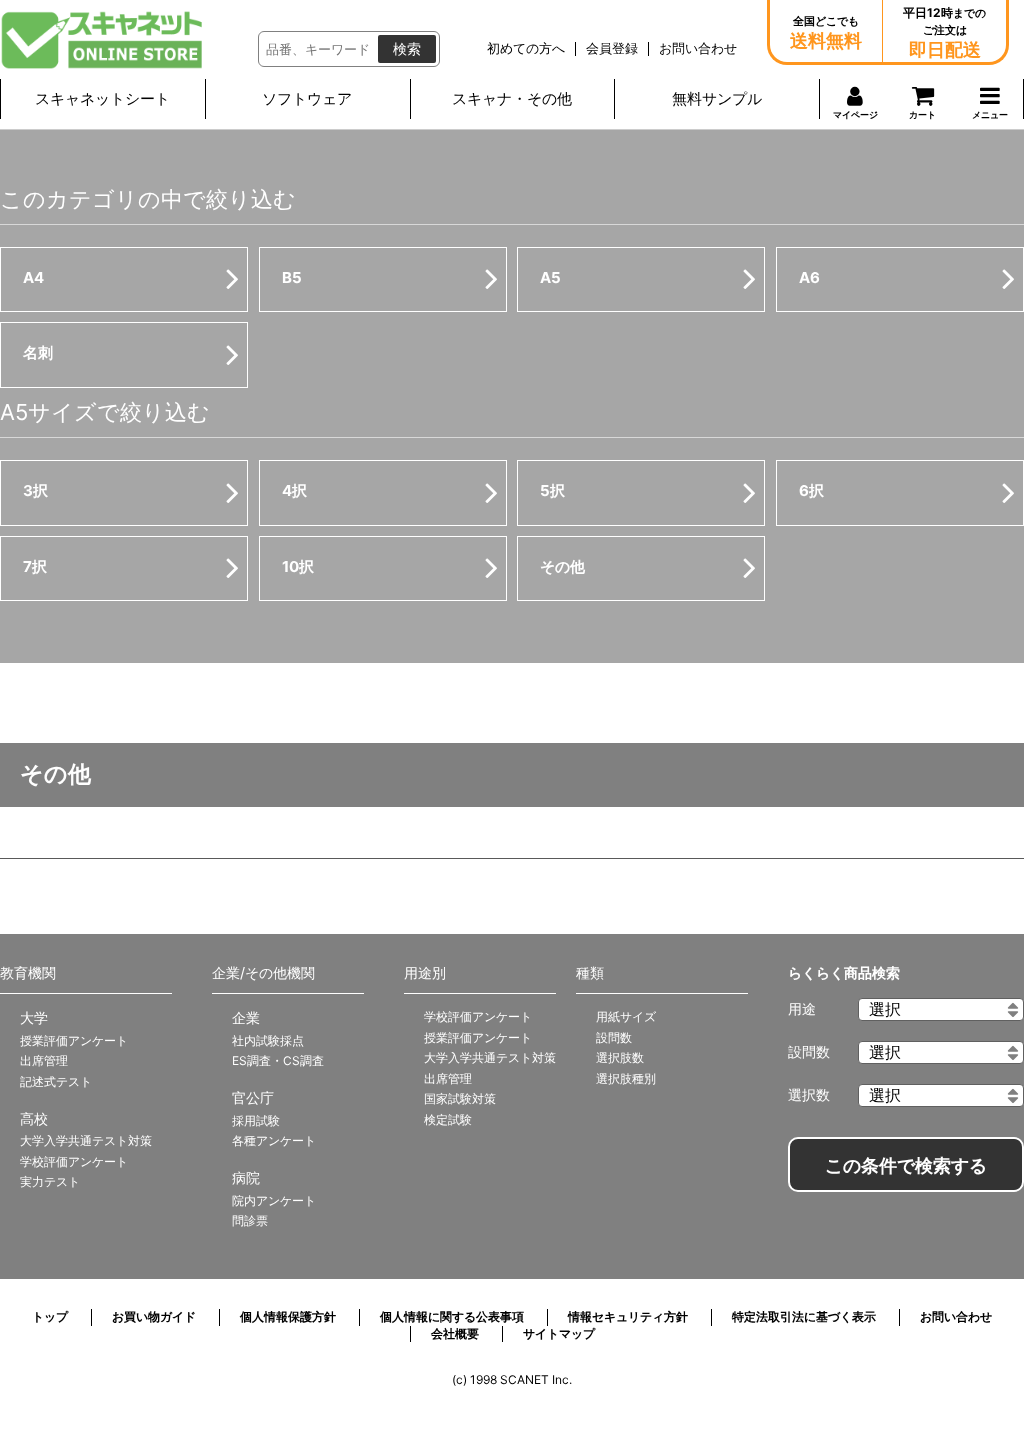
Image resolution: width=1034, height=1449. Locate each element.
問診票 (250, 1220)
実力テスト (50, 1181)
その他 (562, 566)
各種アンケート (274, 1140)
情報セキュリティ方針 (628, 1316)
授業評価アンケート (74, 1040)
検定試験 (448, 1119)
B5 (292, 277)
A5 (550, 277)
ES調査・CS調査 (278, 1060)
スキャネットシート (102, 98)
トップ (50, 1316)
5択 (552, 490)
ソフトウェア (307, 98)
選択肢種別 (626, 1078)
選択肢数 (620, 1057)
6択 (811, 490)
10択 (298, 566)
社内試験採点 (268, 1040)
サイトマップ (559, 1333)
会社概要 (455, 1333)
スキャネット (102, 40)
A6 (809, 277)
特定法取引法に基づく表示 (804, 1316)
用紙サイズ (626, 1016)
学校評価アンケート (74, 1161)
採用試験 (256, 1120)
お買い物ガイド (154, 1316)
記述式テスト (56, 1081)
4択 (294, 490)
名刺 (38, 352)
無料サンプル (717, 98)
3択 (35, 490)
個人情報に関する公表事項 (452, 1316)
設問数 (614, 1037)
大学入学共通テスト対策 (86, 1140)
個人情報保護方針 (288, 1316)
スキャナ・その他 (512, 98)
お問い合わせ (956, 1316)
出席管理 (44, 1060)
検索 (407, 49)
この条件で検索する (906, 1166)
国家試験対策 (460, 1098)
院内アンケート (274, 1200)
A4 (33, 277)
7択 (35, 566)
